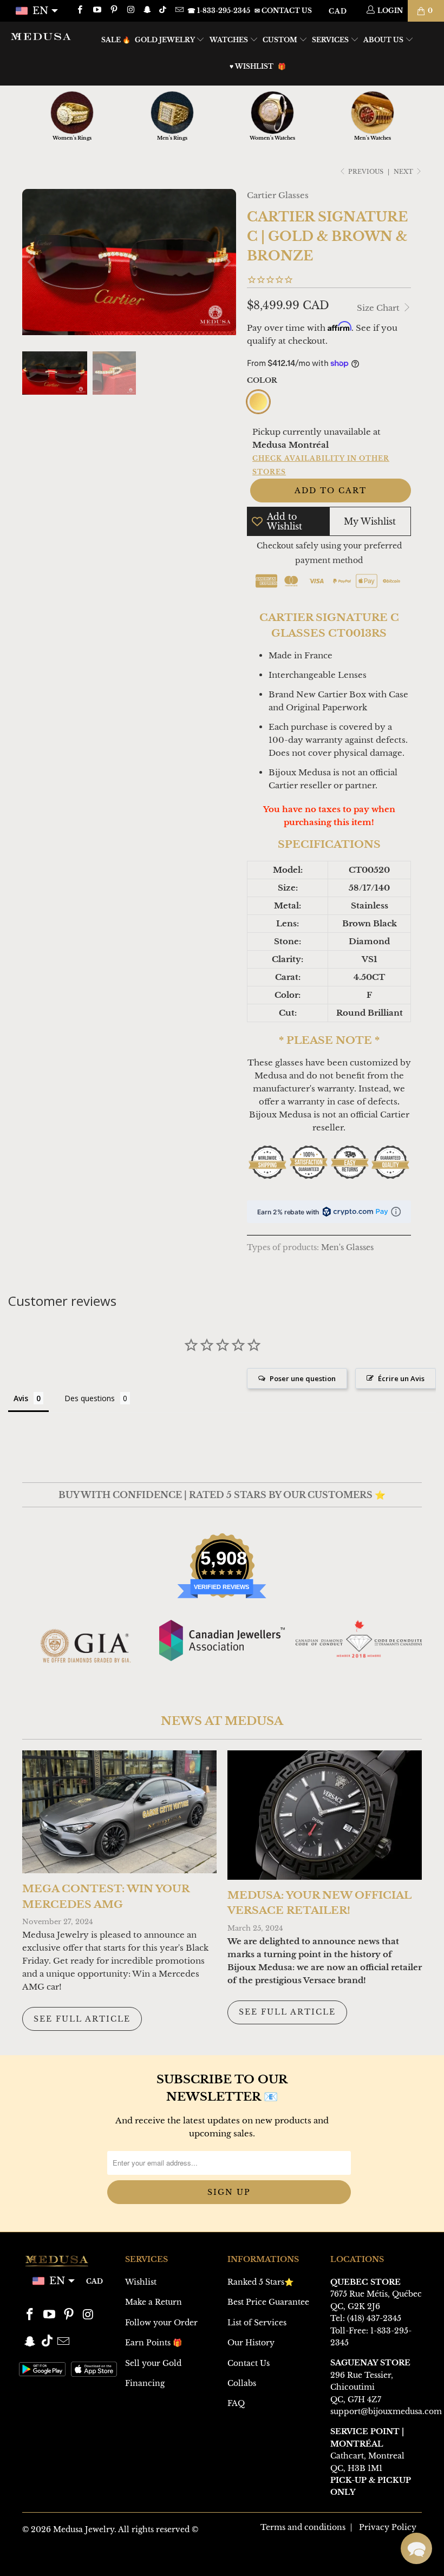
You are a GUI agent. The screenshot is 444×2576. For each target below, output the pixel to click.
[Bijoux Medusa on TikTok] (164, 11)
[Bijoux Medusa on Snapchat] (147, 11)
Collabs (242, 2383)
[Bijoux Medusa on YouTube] (96, 11)
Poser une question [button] (303, 1378)
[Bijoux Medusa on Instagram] (130, 11)
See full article (82, 2019)
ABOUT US (384, 40)
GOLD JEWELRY (166, 40)
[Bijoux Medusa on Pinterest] (113, 11)
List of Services (257, 2323)
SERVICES (331, 40)
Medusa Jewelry (84, 2529)
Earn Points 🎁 (154, 2343)
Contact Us (249, 2363)
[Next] (226, 262)
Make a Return (154, 2302)
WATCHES (230, 40)
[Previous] (32, 262)
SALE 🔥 (116, 40)
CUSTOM (281, 40)
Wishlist (141, 2282)
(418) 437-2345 (374, 2318)
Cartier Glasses (278, 195)
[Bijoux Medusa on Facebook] (79, 11)
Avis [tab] (21, 1398)
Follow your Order (161, 2323)
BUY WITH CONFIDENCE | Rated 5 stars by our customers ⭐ (222, 1495)
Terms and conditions (303, 2527)
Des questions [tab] (90, 1398)
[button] (416, 2548)
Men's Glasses (347, 1248)
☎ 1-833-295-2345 (219, 11)
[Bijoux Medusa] (41, 36)
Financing (145, 2383)
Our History (251, 2343)
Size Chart (379, 308)
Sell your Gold (153, 2363)
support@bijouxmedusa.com (386, 2411)
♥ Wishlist (252, 66)
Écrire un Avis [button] (401, 1378)
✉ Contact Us (283, 11)
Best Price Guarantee (268, 2302)
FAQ (236, 2403)
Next (404, 172)
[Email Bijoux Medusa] (178, 11)
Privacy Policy (388, 2527)
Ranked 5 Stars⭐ (260, 2282)
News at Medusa (222, 1721)
